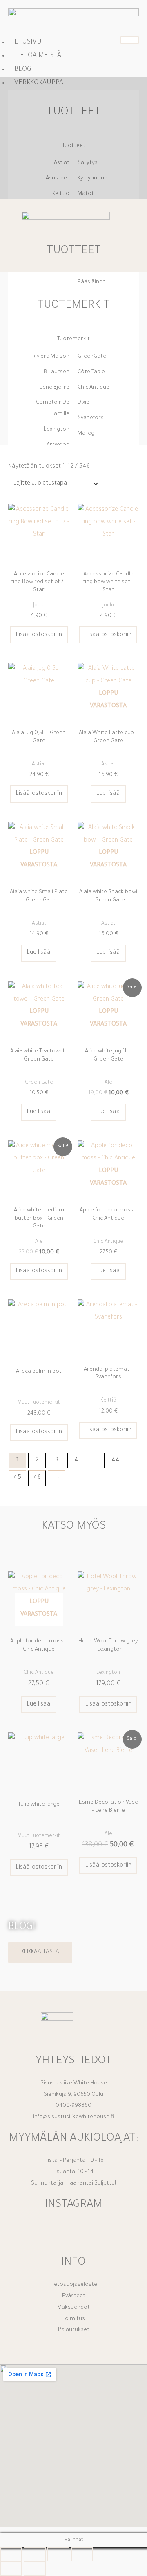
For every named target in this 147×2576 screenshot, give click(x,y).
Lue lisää (108, 794)
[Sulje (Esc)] (82, 2554)
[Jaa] (58, 2554)
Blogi (24, 70)
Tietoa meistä (38, 56)
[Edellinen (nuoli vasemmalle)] (11, 2568)
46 (37, 1478)
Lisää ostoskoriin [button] (39, 635)
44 (116, 1460)
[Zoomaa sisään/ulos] (11, 2554)
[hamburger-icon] (130, 40)
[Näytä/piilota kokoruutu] (35, 2554)
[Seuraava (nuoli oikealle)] (35, 2568)
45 (17, 1478)
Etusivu (28, 42)
